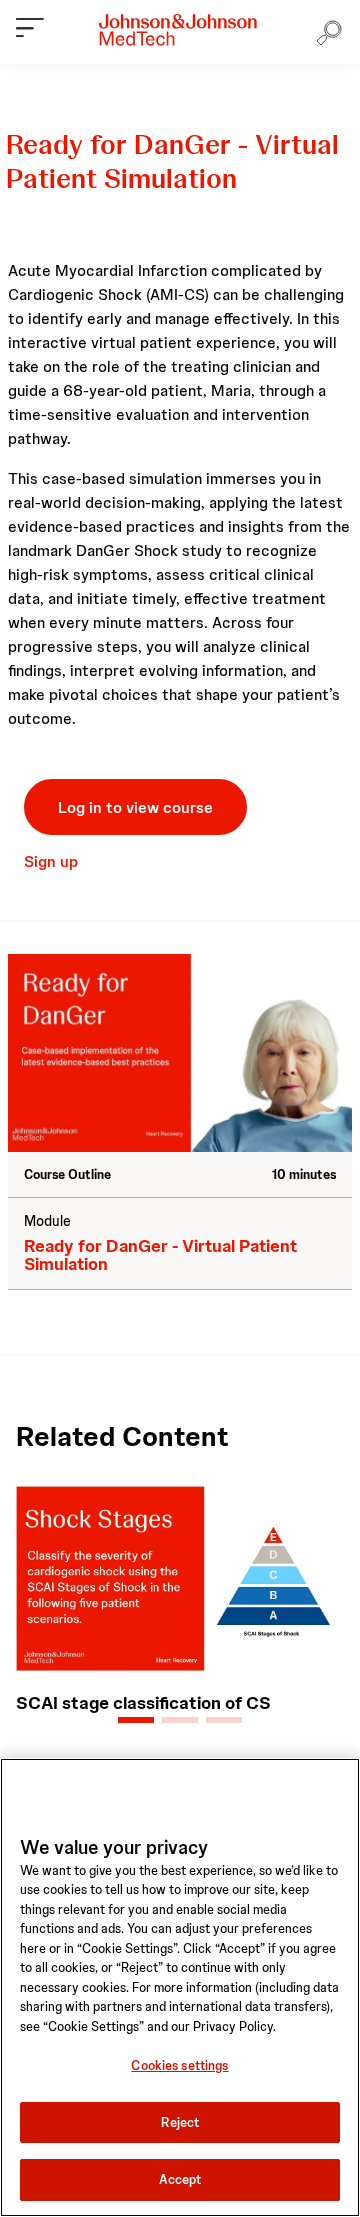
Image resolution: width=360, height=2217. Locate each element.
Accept (180, 2179)
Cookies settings (179, 2065)
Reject (180, 2122)
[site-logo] (178, 30)
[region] (180, 1987)
